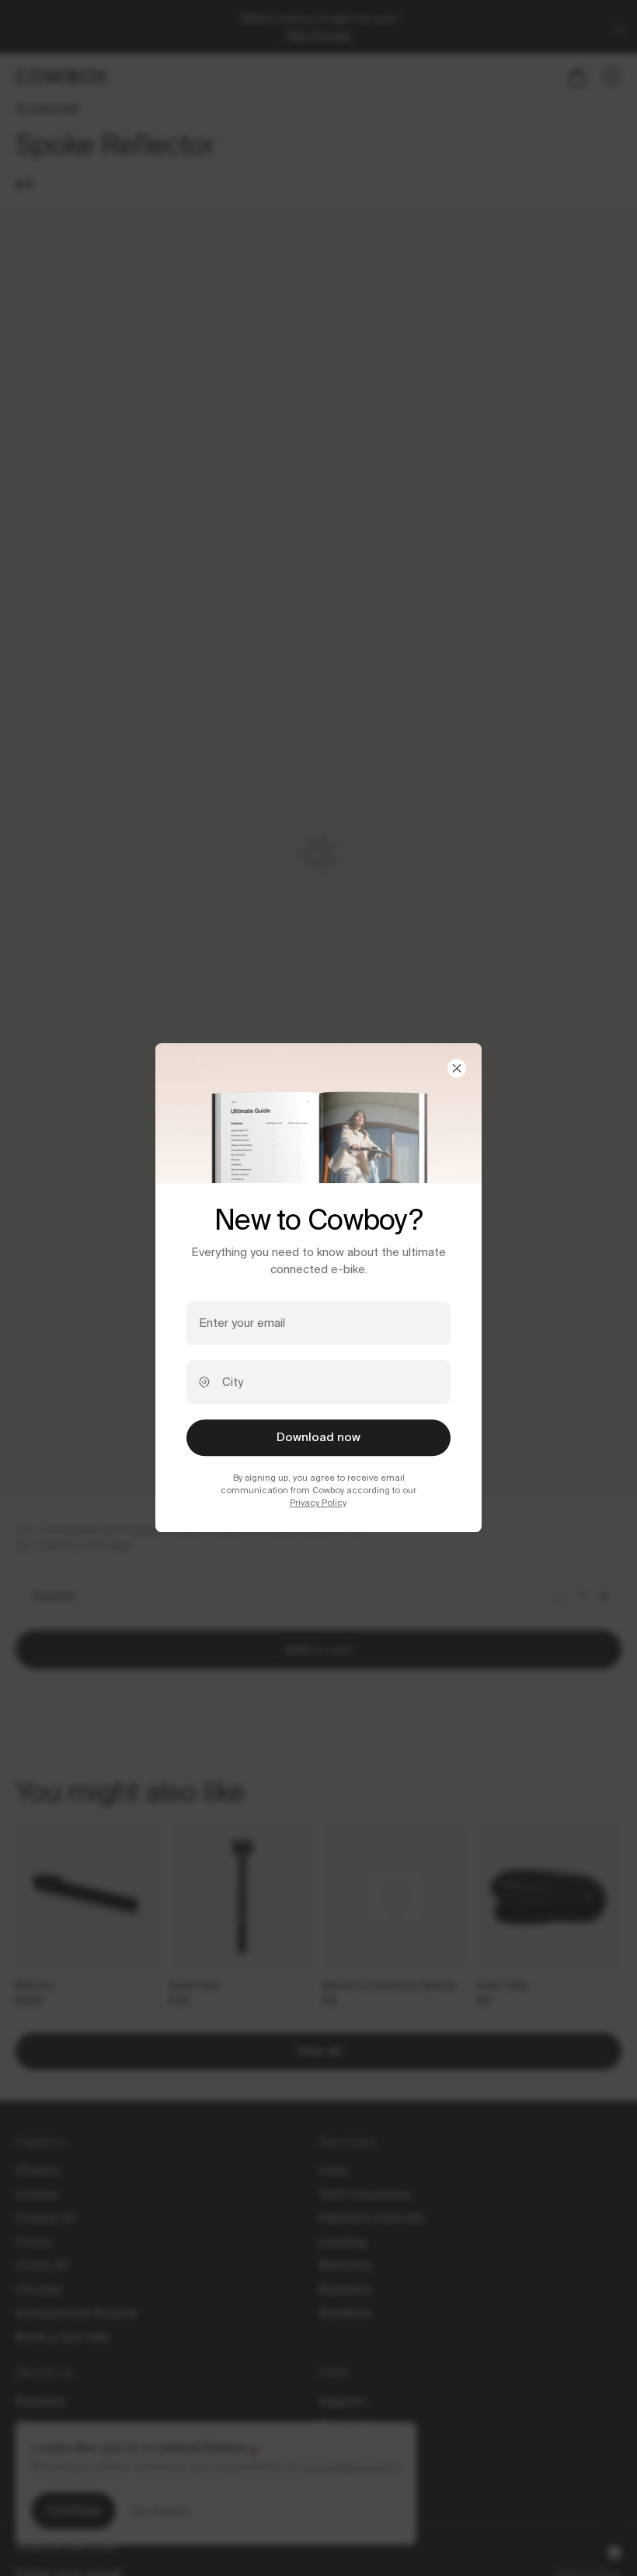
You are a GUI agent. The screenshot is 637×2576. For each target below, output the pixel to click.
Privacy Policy (318, 1503)
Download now (318, 1437)
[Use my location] (204, 1382)
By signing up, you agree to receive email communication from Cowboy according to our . (318, 1490)
